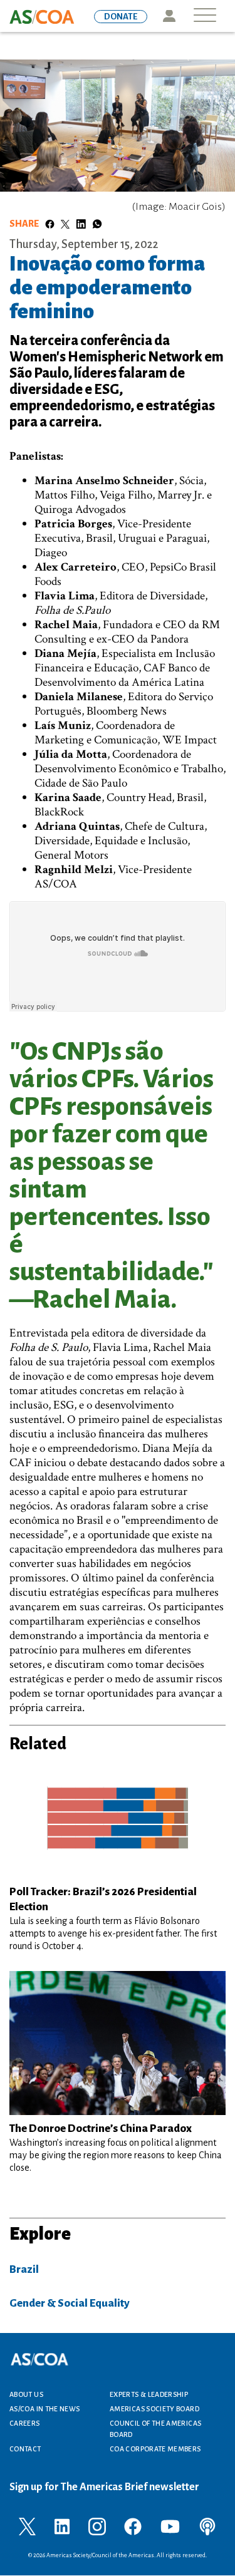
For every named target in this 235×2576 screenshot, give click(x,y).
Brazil (24, 2269)
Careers (25, 2423)
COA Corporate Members (155, 2449)
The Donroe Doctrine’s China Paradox (101, 2129)
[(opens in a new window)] (27, 2526)
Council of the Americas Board (155, 2429)
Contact (25, 2449)
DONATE (121, 17)
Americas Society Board (154, 2409)
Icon (169, 16)
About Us (26, 2394)
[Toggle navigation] (205, 16)
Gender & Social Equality (70, 2303)
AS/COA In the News (44, 2409)
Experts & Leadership (149, 2394)
